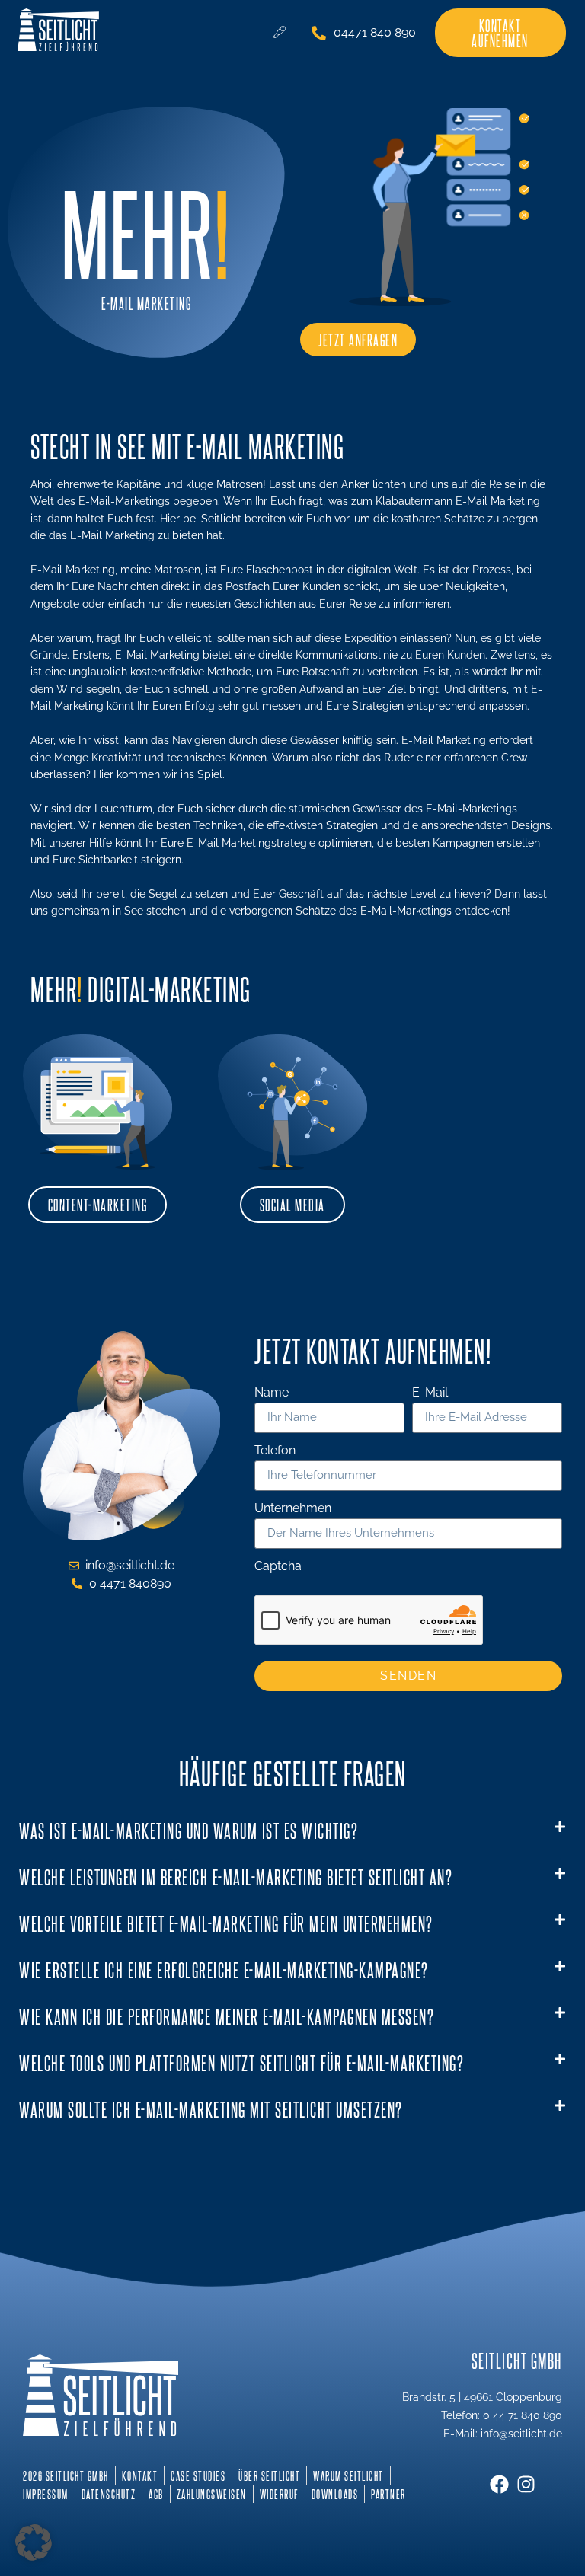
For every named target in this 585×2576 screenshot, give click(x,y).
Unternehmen (293, 1509)
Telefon (275, 1451)
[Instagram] (526, 2484)
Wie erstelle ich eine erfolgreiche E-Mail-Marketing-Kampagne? (224, 1970)
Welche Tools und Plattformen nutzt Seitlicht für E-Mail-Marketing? (241, 2062)
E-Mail (430, 1393)
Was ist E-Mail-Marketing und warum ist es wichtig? (189, 1830)
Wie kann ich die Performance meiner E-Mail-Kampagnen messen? (227, 2016)
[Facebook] (499, 2484)
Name (272, 1393)
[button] (292, 1831)
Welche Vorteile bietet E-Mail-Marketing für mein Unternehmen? (226, 1923)
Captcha (278, 1567)
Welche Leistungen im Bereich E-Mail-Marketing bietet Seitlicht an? (236, 1877)
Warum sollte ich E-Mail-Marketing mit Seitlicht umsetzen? (211, 2109)
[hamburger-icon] (279, 33)
